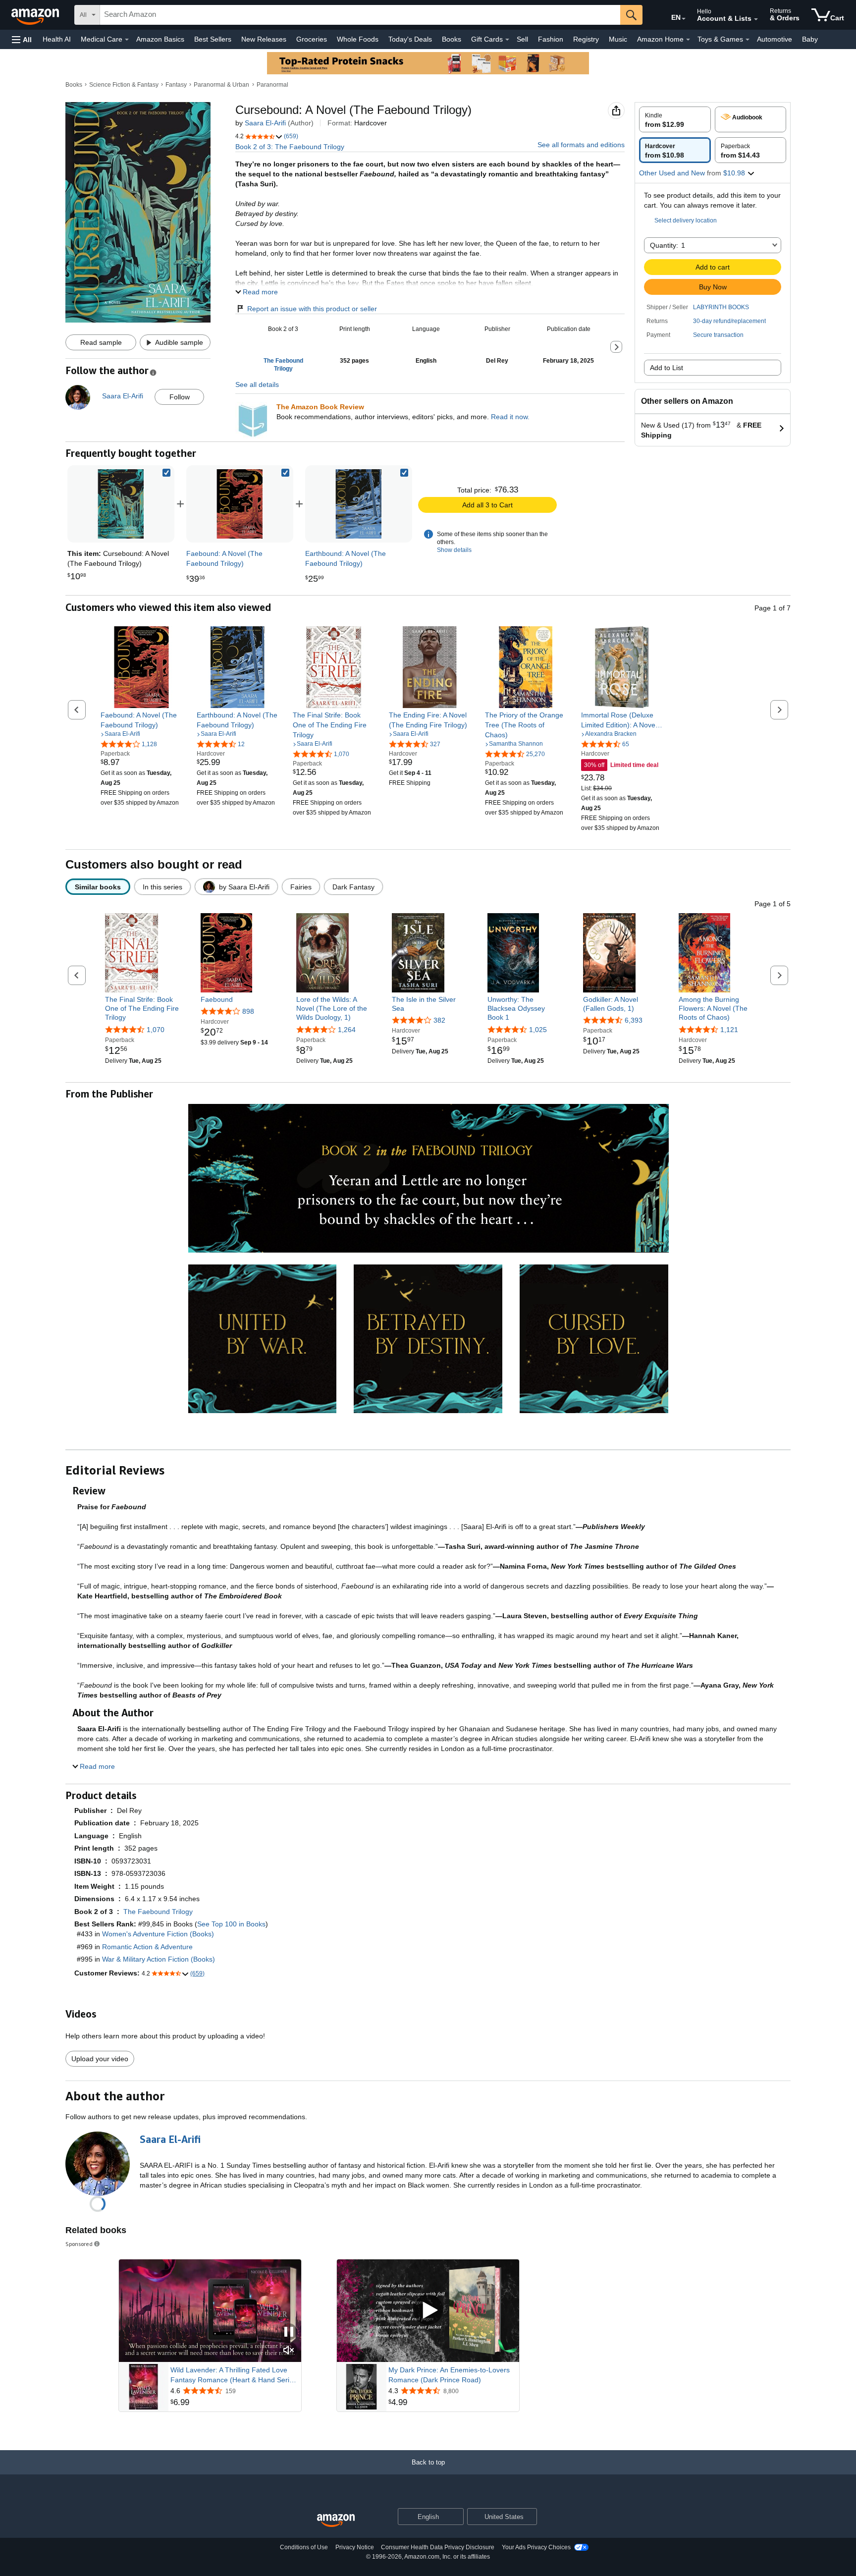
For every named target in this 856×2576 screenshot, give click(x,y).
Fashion (551, 39)
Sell (522, 39)
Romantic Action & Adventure (147, 1947)
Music (618, 39)
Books (452, 39)
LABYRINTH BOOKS (721, 307)
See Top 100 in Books (231, 1924)
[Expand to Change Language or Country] (684, 19)
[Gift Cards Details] (507, 40)
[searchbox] (360, 15)
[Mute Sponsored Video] (289, 2351)
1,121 (729, 1030)
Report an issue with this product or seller (312, 309)
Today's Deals (410, 39)
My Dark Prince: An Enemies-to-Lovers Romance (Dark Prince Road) (449, 2375)
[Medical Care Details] (127, 40)
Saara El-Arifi (265, 123)
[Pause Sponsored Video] (289, 2332)
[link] (240, 504)
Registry (586, 39)
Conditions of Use (304, 2547)
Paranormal (272, 85)
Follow (180, 397)
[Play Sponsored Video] (428, 2311)
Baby (810, 39)
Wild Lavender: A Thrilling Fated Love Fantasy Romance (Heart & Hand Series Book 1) (234, 2375)
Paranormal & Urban (221, 85)
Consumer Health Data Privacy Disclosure (438, 2547)
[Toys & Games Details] (748, 40)
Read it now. (510, 417)
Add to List (667, 368)
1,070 (156, 1030)
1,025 (538, 1030)
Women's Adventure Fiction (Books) (158, 1934)
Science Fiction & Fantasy (124, 85)
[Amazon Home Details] (688, 40)
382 (439, 1020)
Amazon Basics (160, 39)
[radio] (675, 119)
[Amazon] (36, 15)
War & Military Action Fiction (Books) (159, 1959)
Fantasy (176, 85)
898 (248, 1011)
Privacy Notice (355, 2547)
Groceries (312, 39)
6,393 (634, 1020)
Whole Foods (358, 39)
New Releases (264, 39)
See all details (257, 384)
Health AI (57, 39)
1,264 (347, 1030)
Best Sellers (213, 39)
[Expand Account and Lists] (756, 19)
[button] (22, 39)
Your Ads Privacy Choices (536, 2547)
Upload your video (100, 2059)
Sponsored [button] (79, 2244)
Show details (454, 550)
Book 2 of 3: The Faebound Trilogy (290, 147)
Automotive (775, 39)
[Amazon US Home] (336, 2521)
